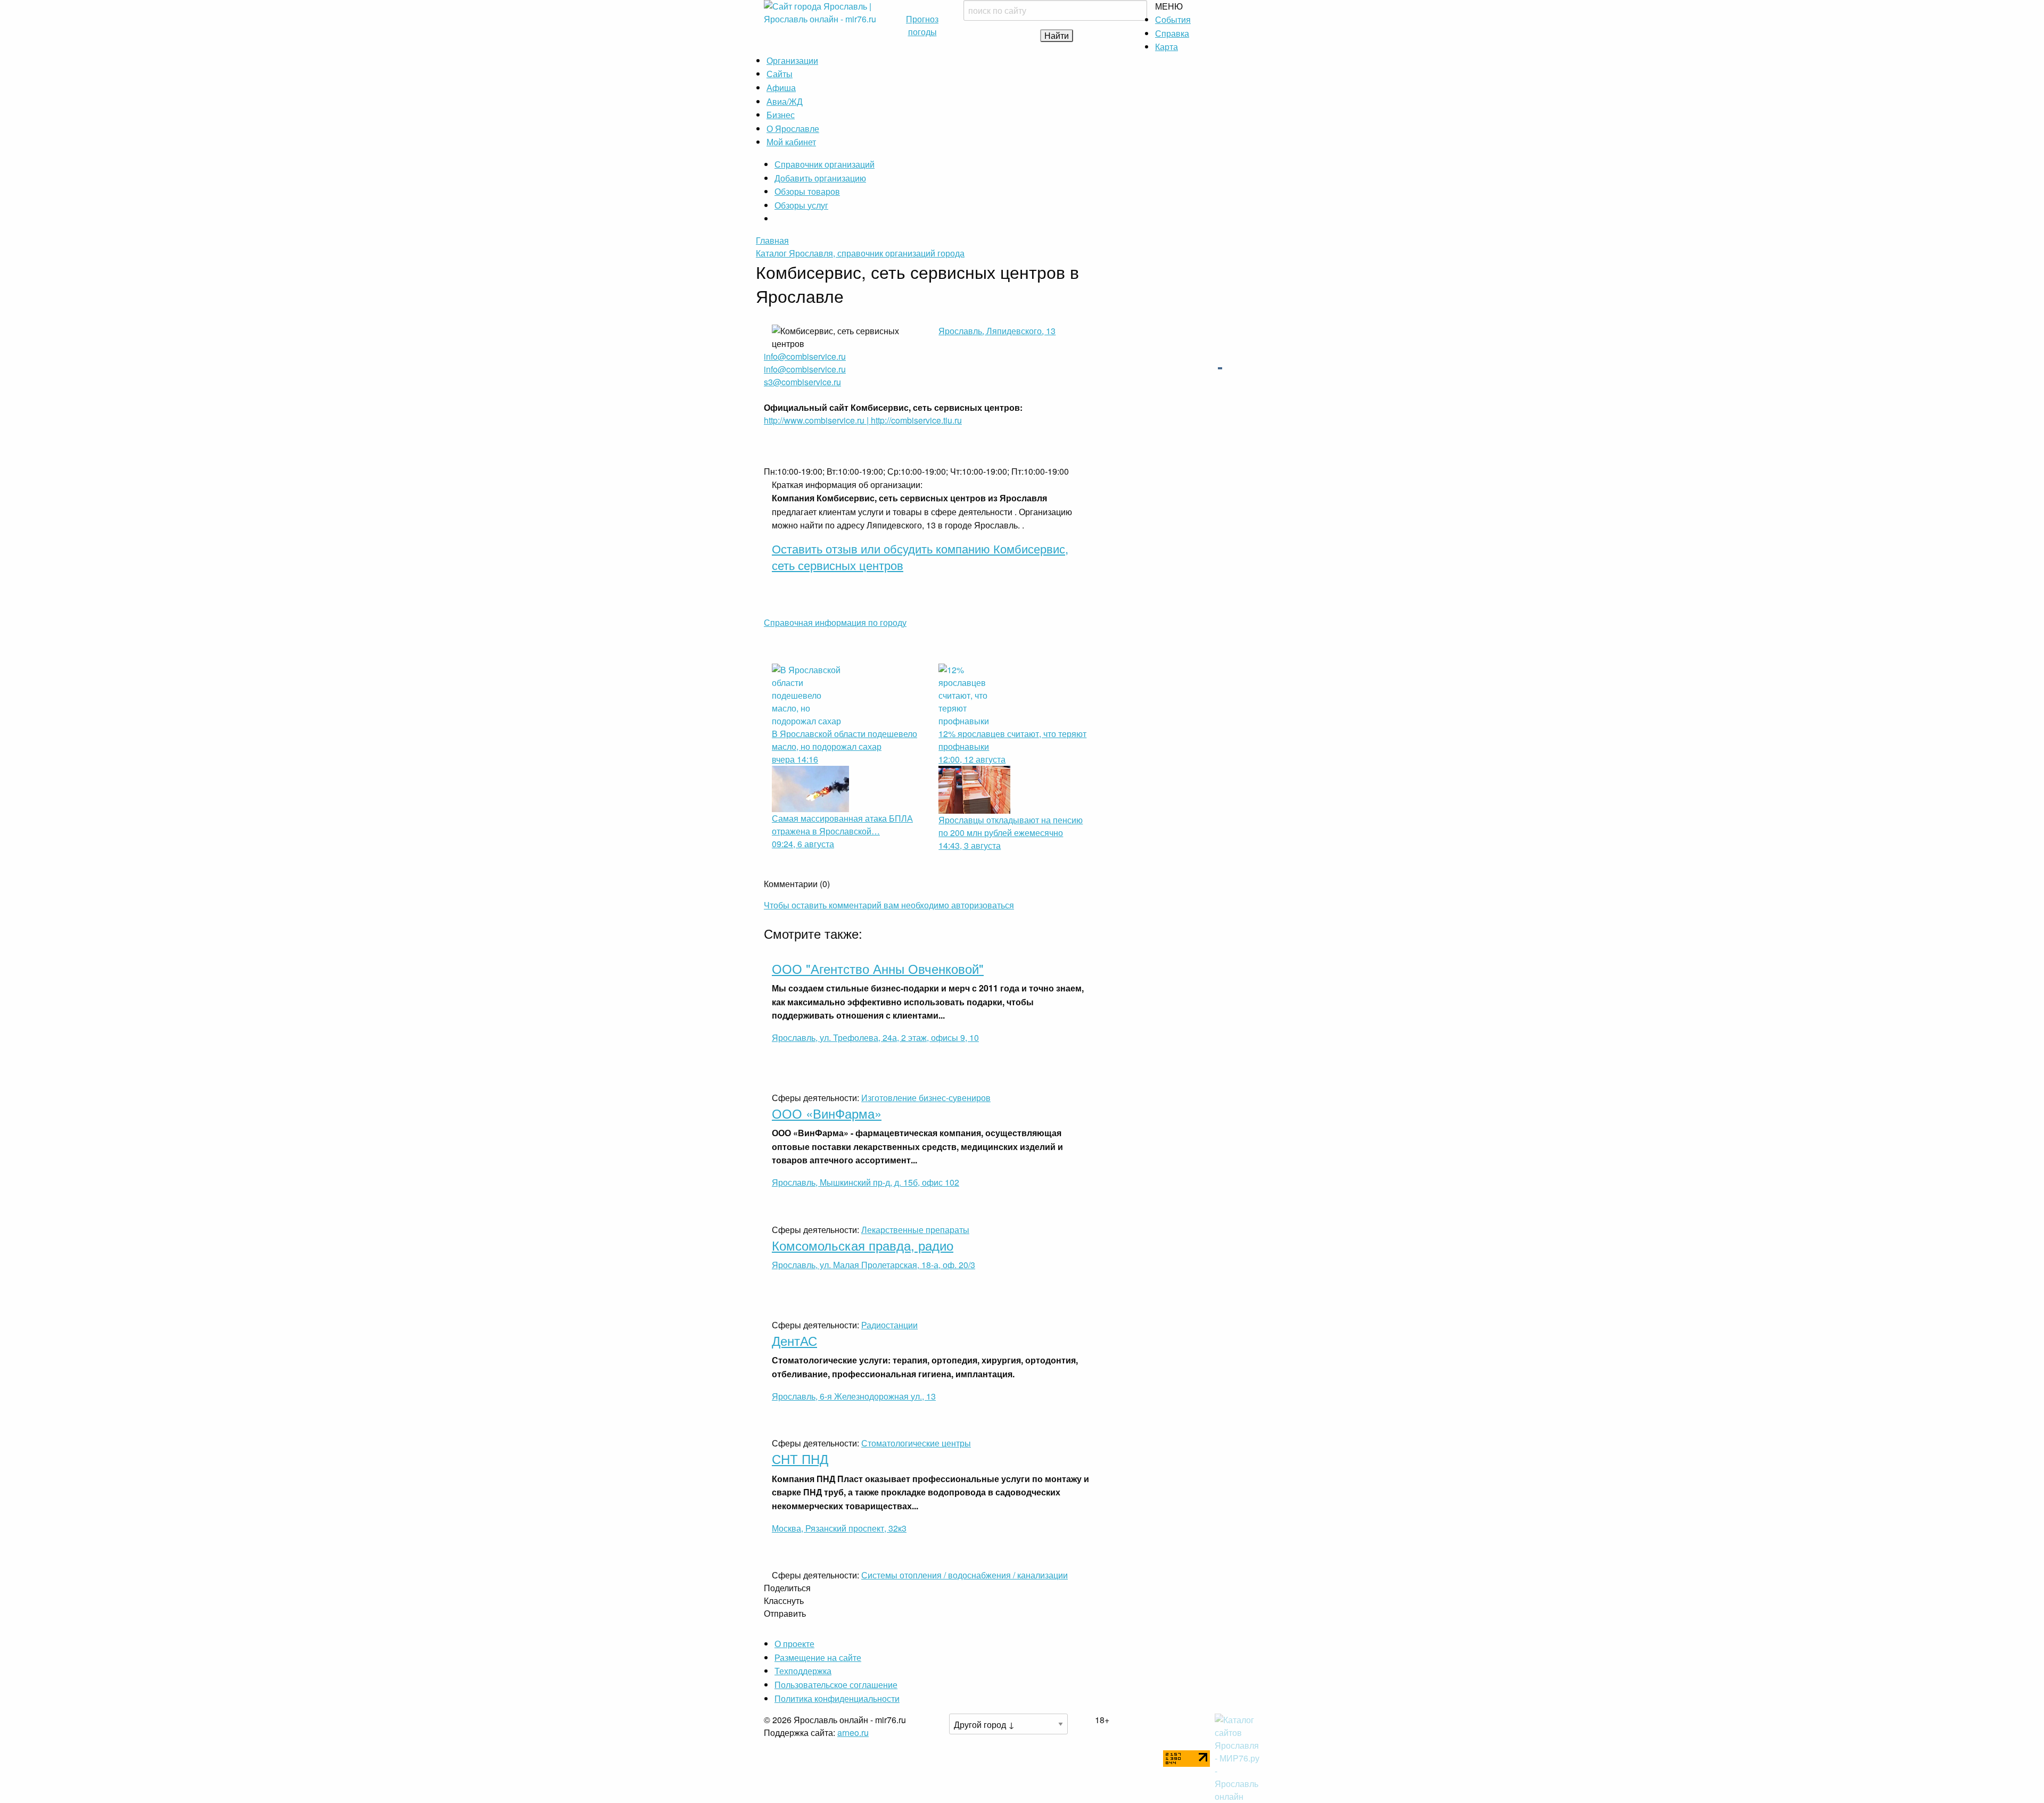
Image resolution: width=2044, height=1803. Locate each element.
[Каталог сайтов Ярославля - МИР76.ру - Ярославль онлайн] (1238, 1757)
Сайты (780, 74)
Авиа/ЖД (785, 101)
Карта (1167, 47)
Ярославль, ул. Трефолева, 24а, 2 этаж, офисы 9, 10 (875, 1037)
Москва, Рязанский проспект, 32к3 (839, 1528)
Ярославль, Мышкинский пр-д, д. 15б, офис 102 (866, 1182)
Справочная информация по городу (835, 622)
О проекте (794, 1644)
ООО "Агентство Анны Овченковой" (878, 968)
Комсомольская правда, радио (863, 1245)
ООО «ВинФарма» (827, 1113)
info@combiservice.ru (805, 356)
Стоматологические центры (916, 1443)
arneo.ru (853, 1732)
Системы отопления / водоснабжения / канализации (965, 1575)
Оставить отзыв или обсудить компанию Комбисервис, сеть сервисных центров (920, 557)
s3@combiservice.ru (802, 382)
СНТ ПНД (800, 1458)
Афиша (781, 88)
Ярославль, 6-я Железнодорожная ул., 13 (854, 1396)
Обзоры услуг (801, 205)
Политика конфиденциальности (837, 1698)
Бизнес (781, 115)
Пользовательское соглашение (836, 1685)
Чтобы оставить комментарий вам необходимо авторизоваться (889, 905)
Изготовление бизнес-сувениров (926, 1098)
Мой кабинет (791, 142)
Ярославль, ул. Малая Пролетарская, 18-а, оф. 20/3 (873, 1265)
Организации (792, 60)
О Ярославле (793, 129)
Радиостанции (889, 1325)
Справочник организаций (825, 164)
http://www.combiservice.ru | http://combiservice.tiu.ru (863, 420)
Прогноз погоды (922, 25)
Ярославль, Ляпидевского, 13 (997, 331)
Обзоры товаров (807, 191)
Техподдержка (803, 1671)
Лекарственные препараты (915, 1230)
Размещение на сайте (818, 1657)
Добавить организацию (820, 178)
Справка (1172, 33)
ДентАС (794, 1340)
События (1173, 19)
